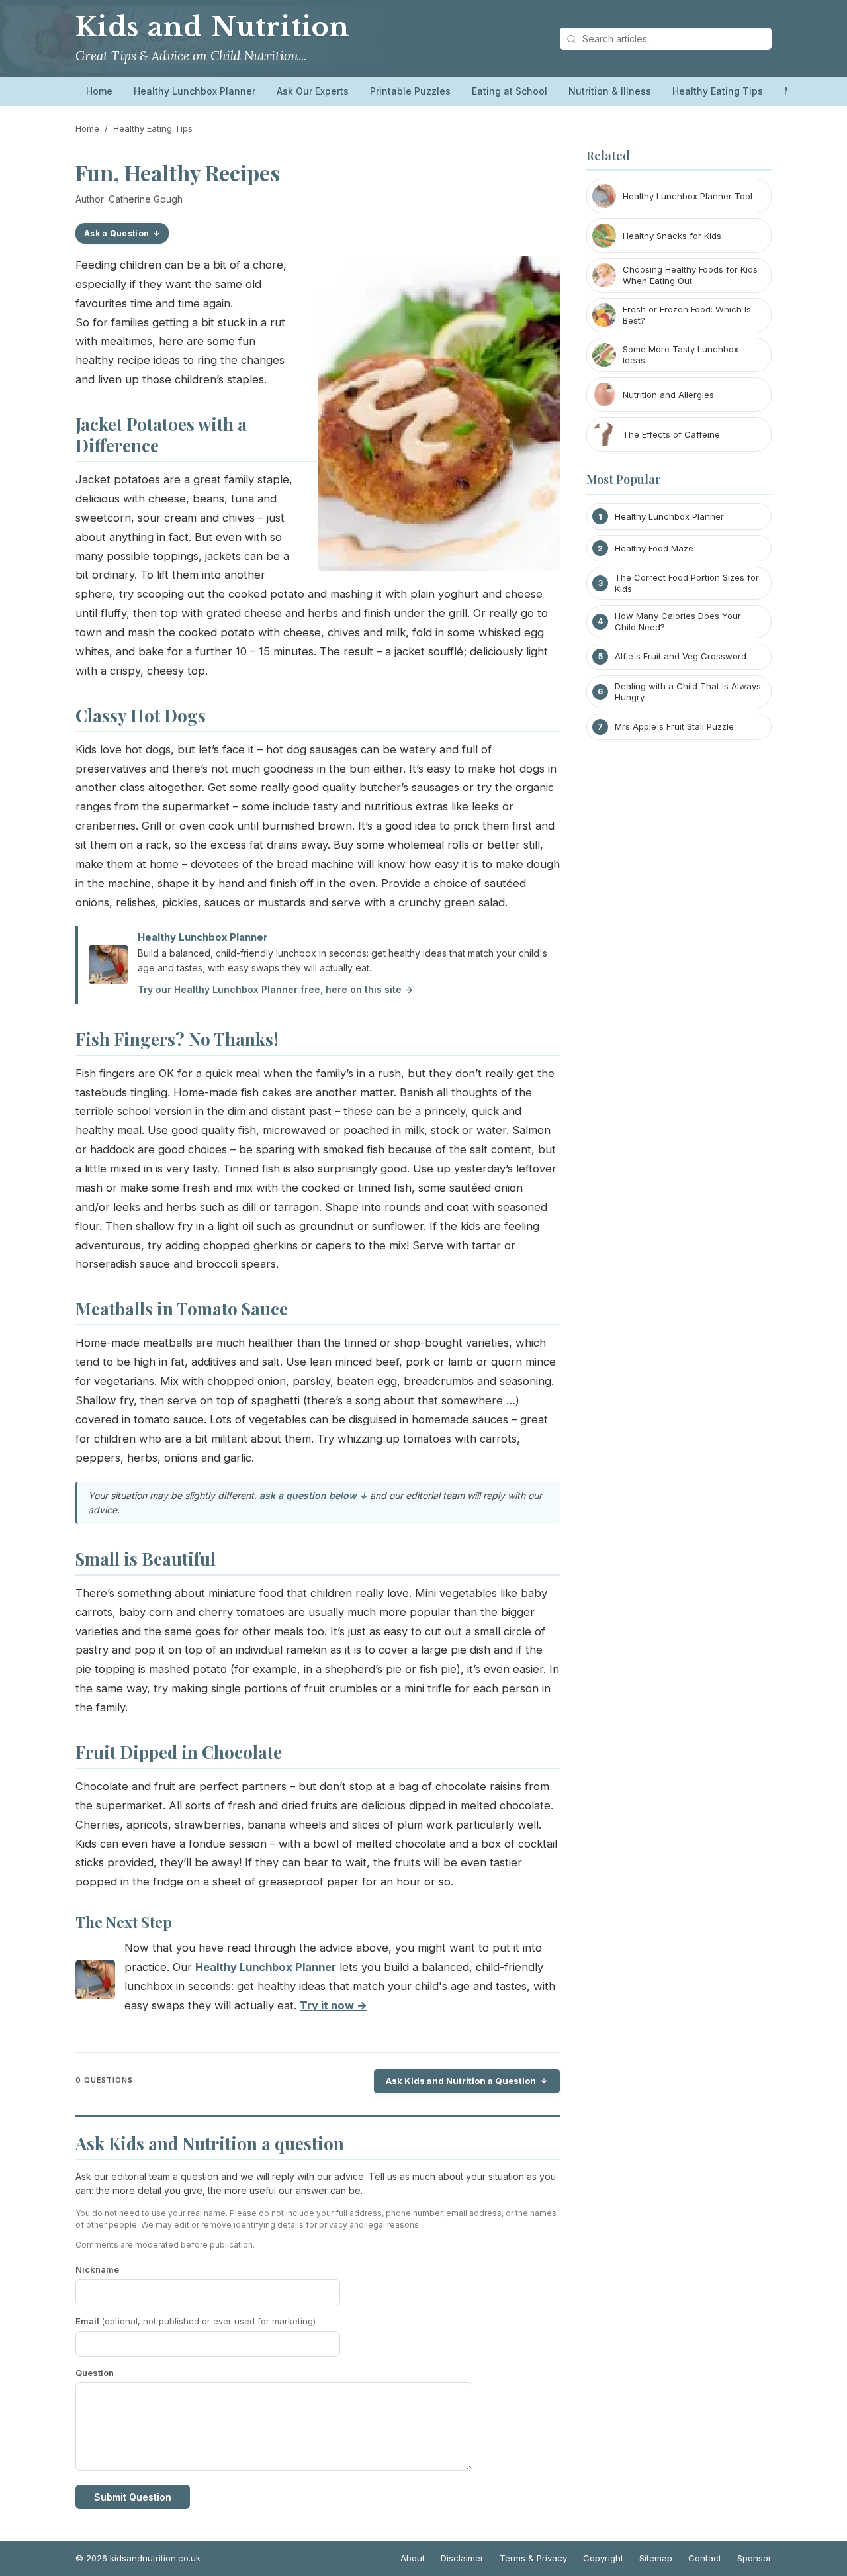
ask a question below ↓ (313, 1495)
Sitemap (656, 2558)
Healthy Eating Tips (718, 91)
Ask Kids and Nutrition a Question (461, 2081)
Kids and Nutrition (213, 27)
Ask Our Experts (313, 91)
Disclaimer (462, 2558)
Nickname (97, 2269)
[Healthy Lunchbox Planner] (95, 1982)
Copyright (603, 2558)
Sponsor (754, 2558)
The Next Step (124, 1922)
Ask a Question (116, 233)
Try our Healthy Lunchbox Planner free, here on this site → (275, 989)
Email (196, 2321)
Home (99, 91)
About (413, 2558)
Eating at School (510, 91)
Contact (705, 2558)
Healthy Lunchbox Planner (195, 91)
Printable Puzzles (410, 91)
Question (95, 2373)
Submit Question (133, 2497)
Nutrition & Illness (610, 91)
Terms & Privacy (533, 2558)
